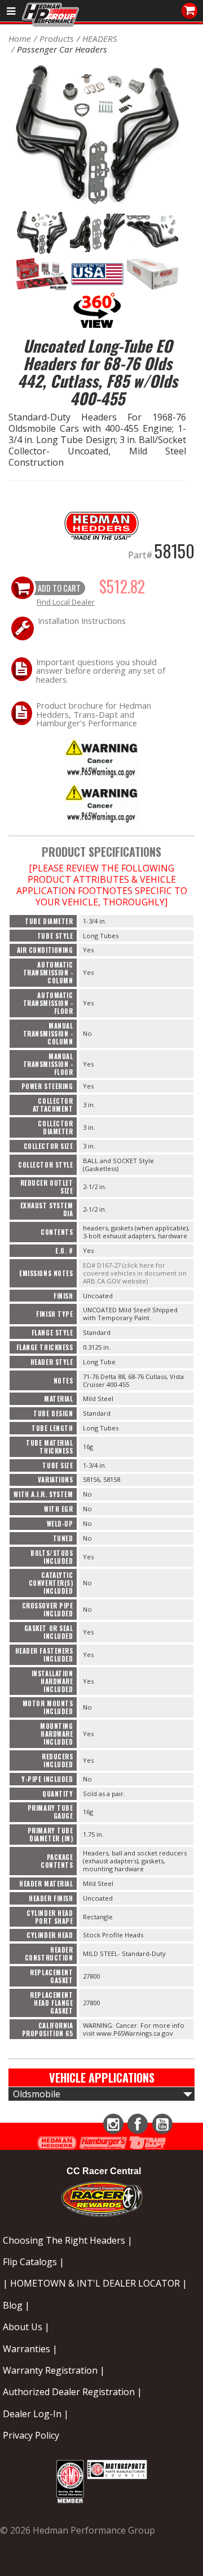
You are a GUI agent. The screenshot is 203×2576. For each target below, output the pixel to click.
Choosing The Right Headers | (68, 2240)
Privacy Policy (31, 2435)
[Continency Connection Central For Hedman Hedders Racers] (102, 2197)
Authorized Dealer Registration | (72, 2392)
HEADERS (100, 38)
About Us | (26, 2327)
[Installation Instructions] (101, 758)
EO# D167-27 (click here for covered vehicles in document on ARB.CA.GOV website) (135, 1273)
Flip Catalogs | (34, 2262)
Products (57, 38)
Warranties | (30, 2349)
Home (20, 38)
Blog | (16, 2305)
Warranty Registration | (54, 2370)
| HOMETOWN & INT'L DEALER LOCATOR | (95, 2283)
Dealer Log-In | (36, 2414)
